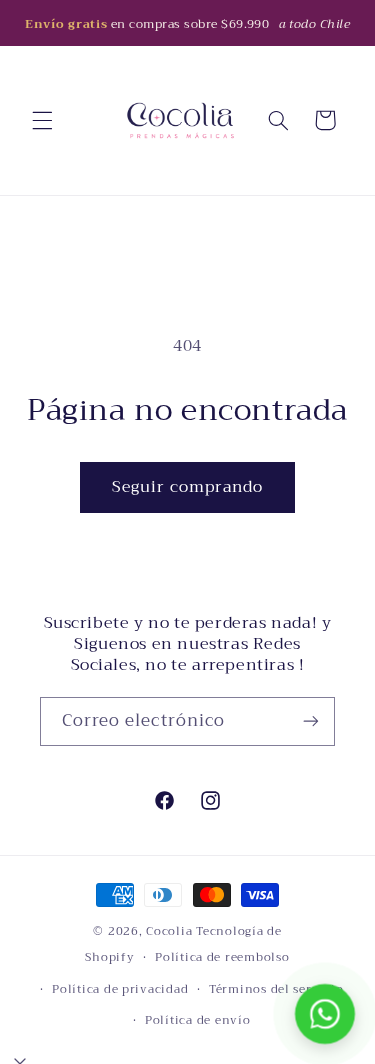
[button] (42, 120)
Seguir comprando (188, 486)
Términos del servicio (276, 989)
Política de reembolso (222, 957)
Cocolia (169, 931)
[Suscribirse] (311, 721)
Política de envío (198, 1020)
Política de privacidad (120, 989)
